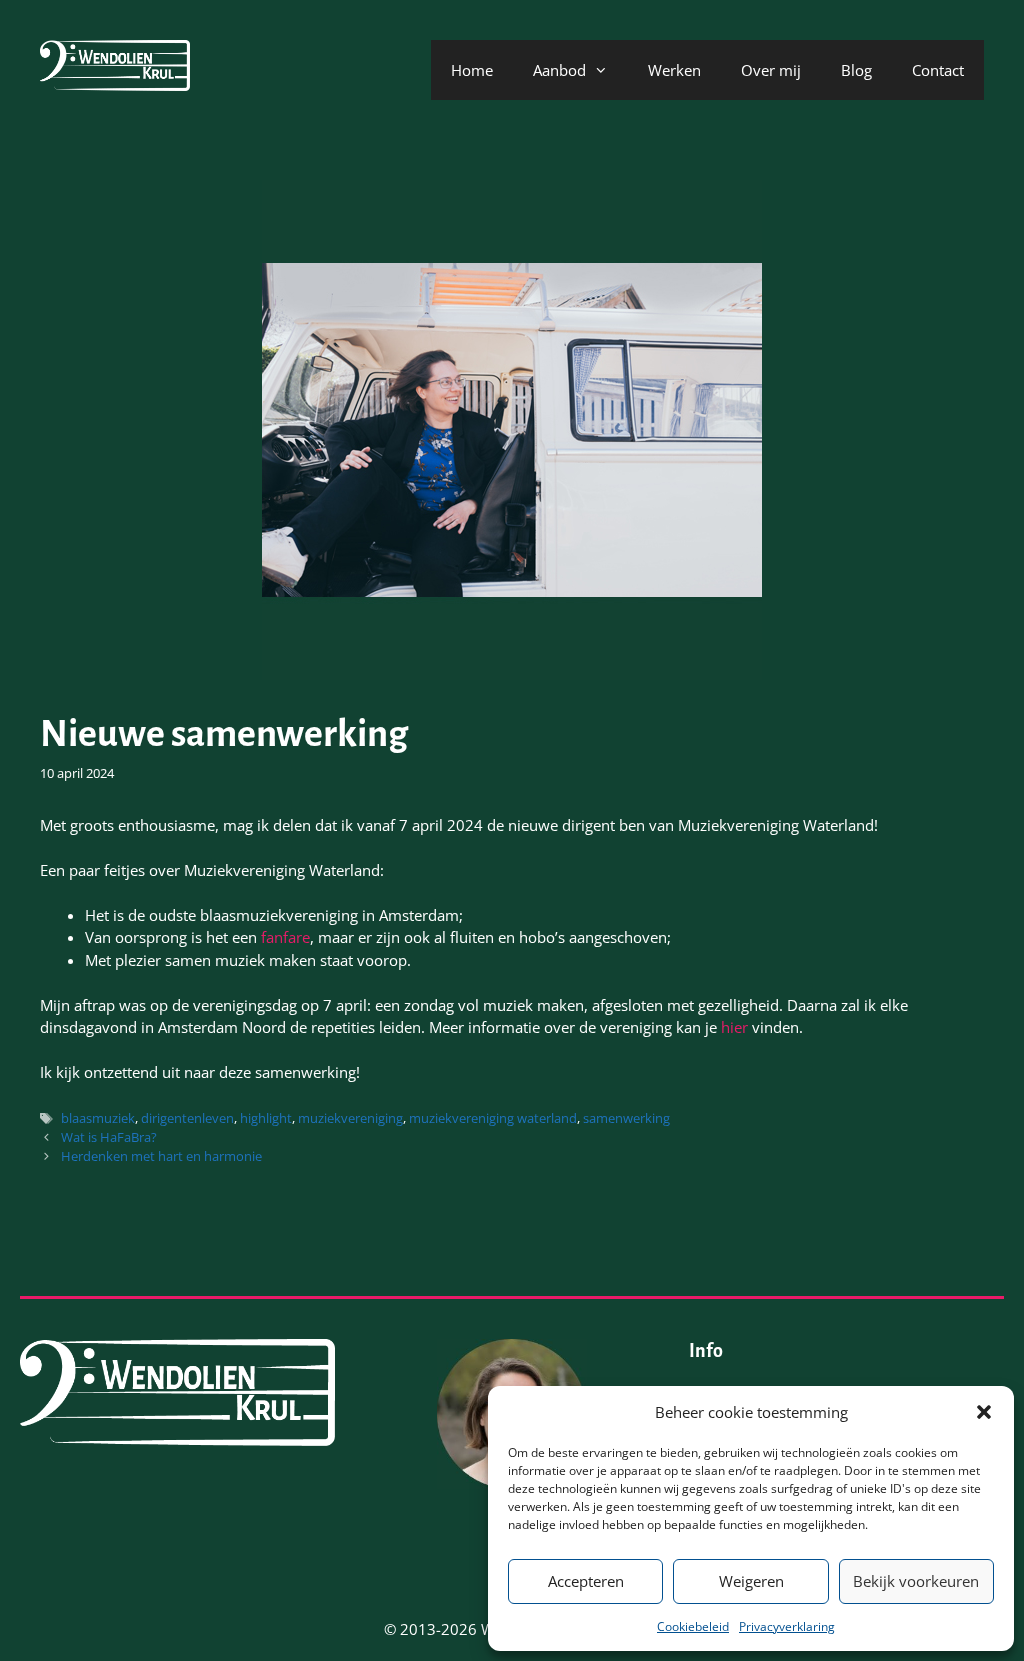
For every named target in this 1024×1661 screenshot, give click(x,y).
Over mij (771, 70)
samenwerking (626, 1118)
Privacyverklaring (787, 1626)
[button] (984, 1412)
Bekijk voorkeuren (916, 1581)
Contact (938, 70)
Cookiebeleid (693, 1626)
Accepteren (586, 1581)
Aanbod (559, 70)
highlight (266, 1118)
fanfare (285, 937)
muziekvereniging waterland (493, 1118)
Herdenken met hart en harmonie (161, 1156)
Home (472, 70)
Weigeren (751, 1581)
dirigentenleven (187, 1118)
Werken (674, 70)
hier (736, 1027)
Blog (856, 70)
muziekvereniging (350, 1118)
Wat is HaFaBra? (109, 1137)
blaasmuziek (98, 1118)
